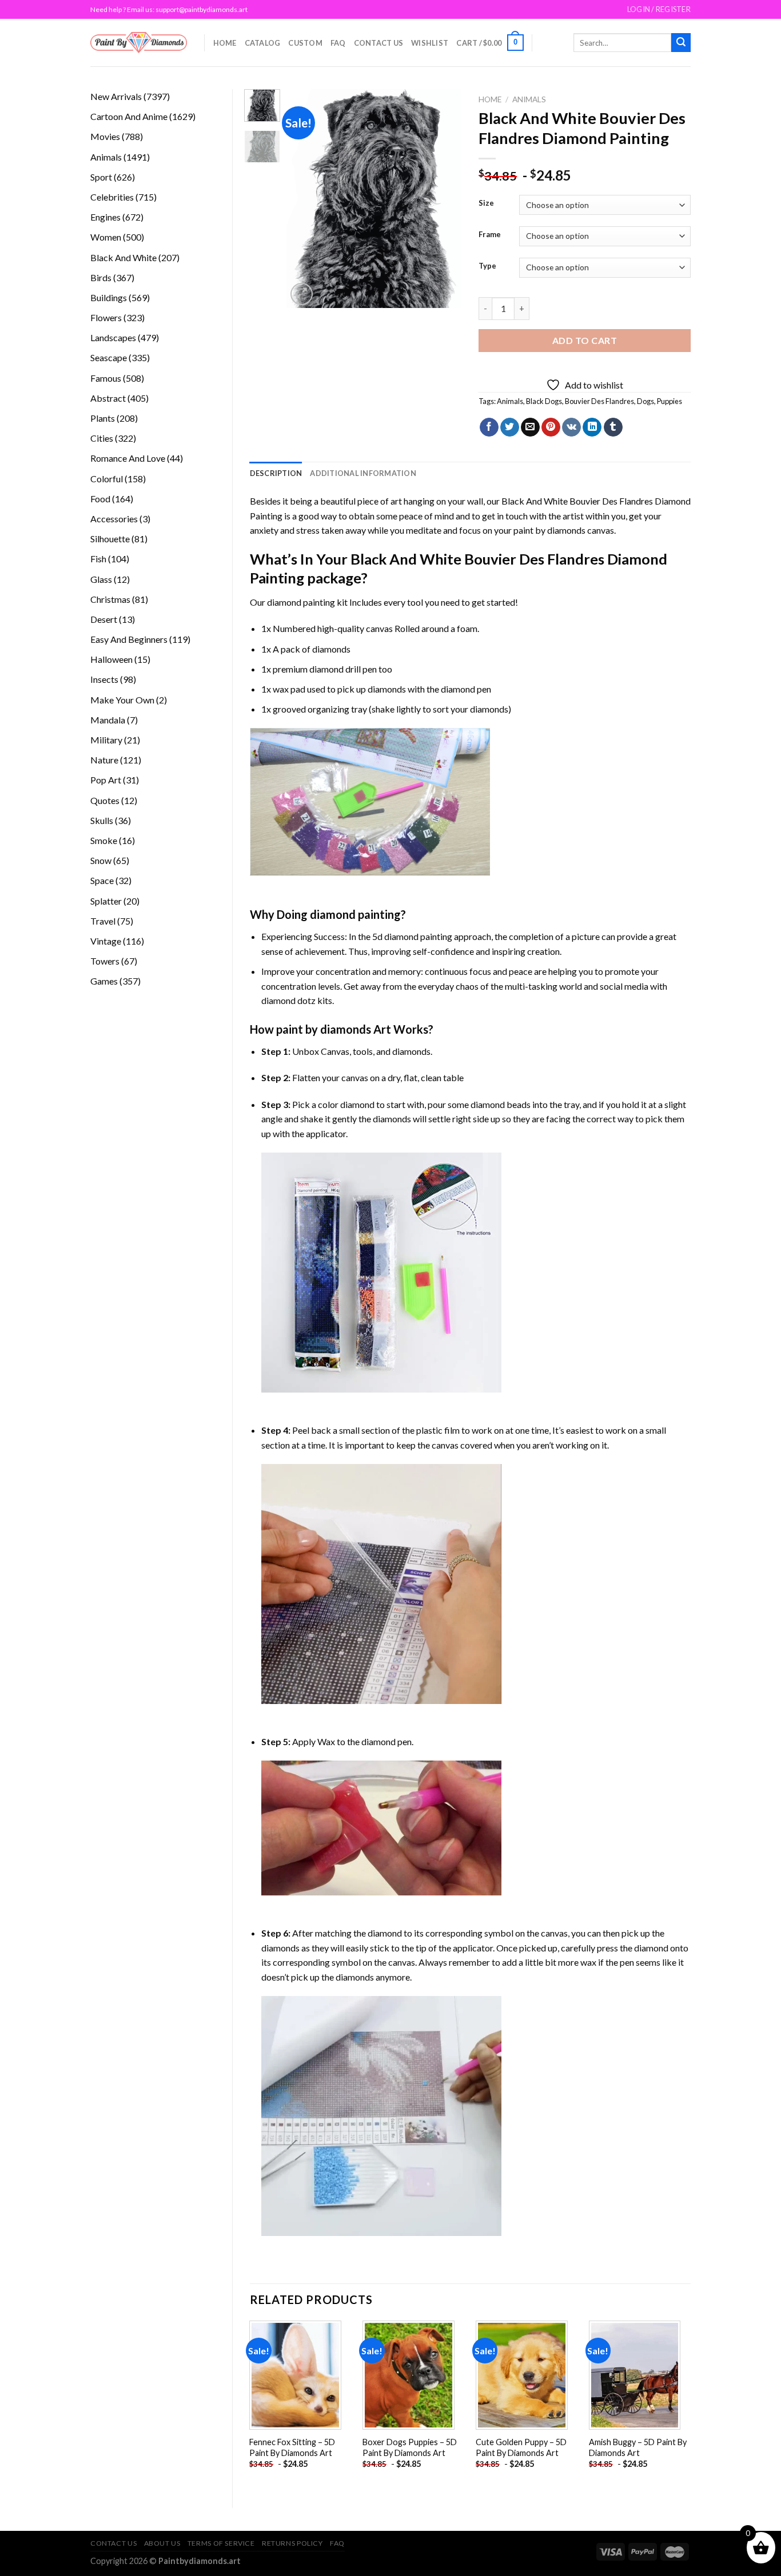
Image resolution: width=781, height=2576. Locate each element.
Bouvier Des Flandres (599, 401)
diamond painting (301, 602)
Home (225, 43)
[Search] (681, 43)
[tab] (276, 473)
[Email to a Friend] (530, 427)
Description (276, 473)
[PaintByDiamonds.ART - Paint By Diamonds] (139, 43)
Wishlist (430, 43)
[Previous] (305, 199)
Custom (305, 43)
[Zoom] (302, 294)
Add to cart (585, 340)
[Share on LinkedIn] (592, 427)
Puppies (670, 401)
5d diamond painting (412, 936)
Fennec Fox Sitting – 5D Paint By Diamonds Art (292, 2447)
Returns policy (292, 2543)
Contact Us (379, 43)
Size (486, 203)
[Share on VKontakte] (571, 427)
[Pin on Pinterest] (551, 427)
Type (487, 266)
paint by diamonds (549, 530)
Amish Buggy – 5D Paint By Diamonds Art (638, 2447)
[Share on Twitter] (510, 427)
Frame (490, 235)
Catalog (263, 43)
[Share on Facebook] (489, 427)
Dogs (645, 401)
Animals (529, 99)
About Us (162, 2543)
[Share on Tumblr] (613, 427)
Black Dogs (544, 401)
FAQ (338, 43)
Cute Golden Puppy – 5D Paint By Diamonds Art (521, 2447)
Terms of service (221, 2543)
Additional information (363, 473)
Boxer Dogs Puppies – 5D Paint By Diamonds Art (410, 2447)
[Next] (444, 199)
